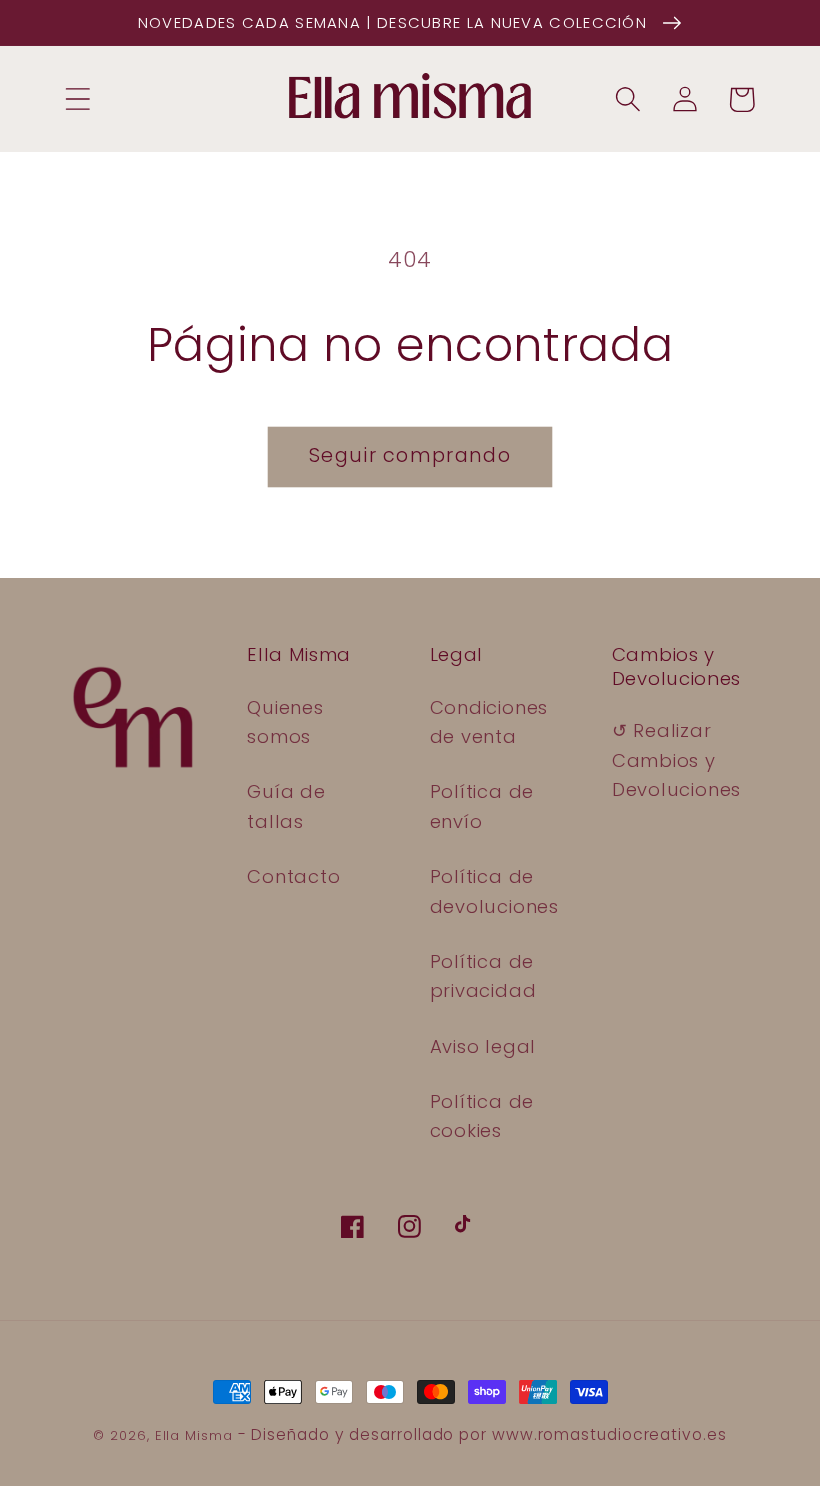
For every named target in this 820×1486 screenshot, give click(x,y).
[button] (77, 99)
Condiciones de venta (489, 722)
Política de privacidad (483, 976)
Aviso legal (483, 1046)
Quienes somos (285, 722)
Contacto (293, 876)
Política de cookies (482, 1116)
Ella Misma (194, 1435)
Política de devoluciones (494, 891)
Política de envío (482, 806)
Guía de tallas (286, 806)
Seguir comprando (410, 455)
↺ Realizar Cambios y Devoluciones (676, 760)
